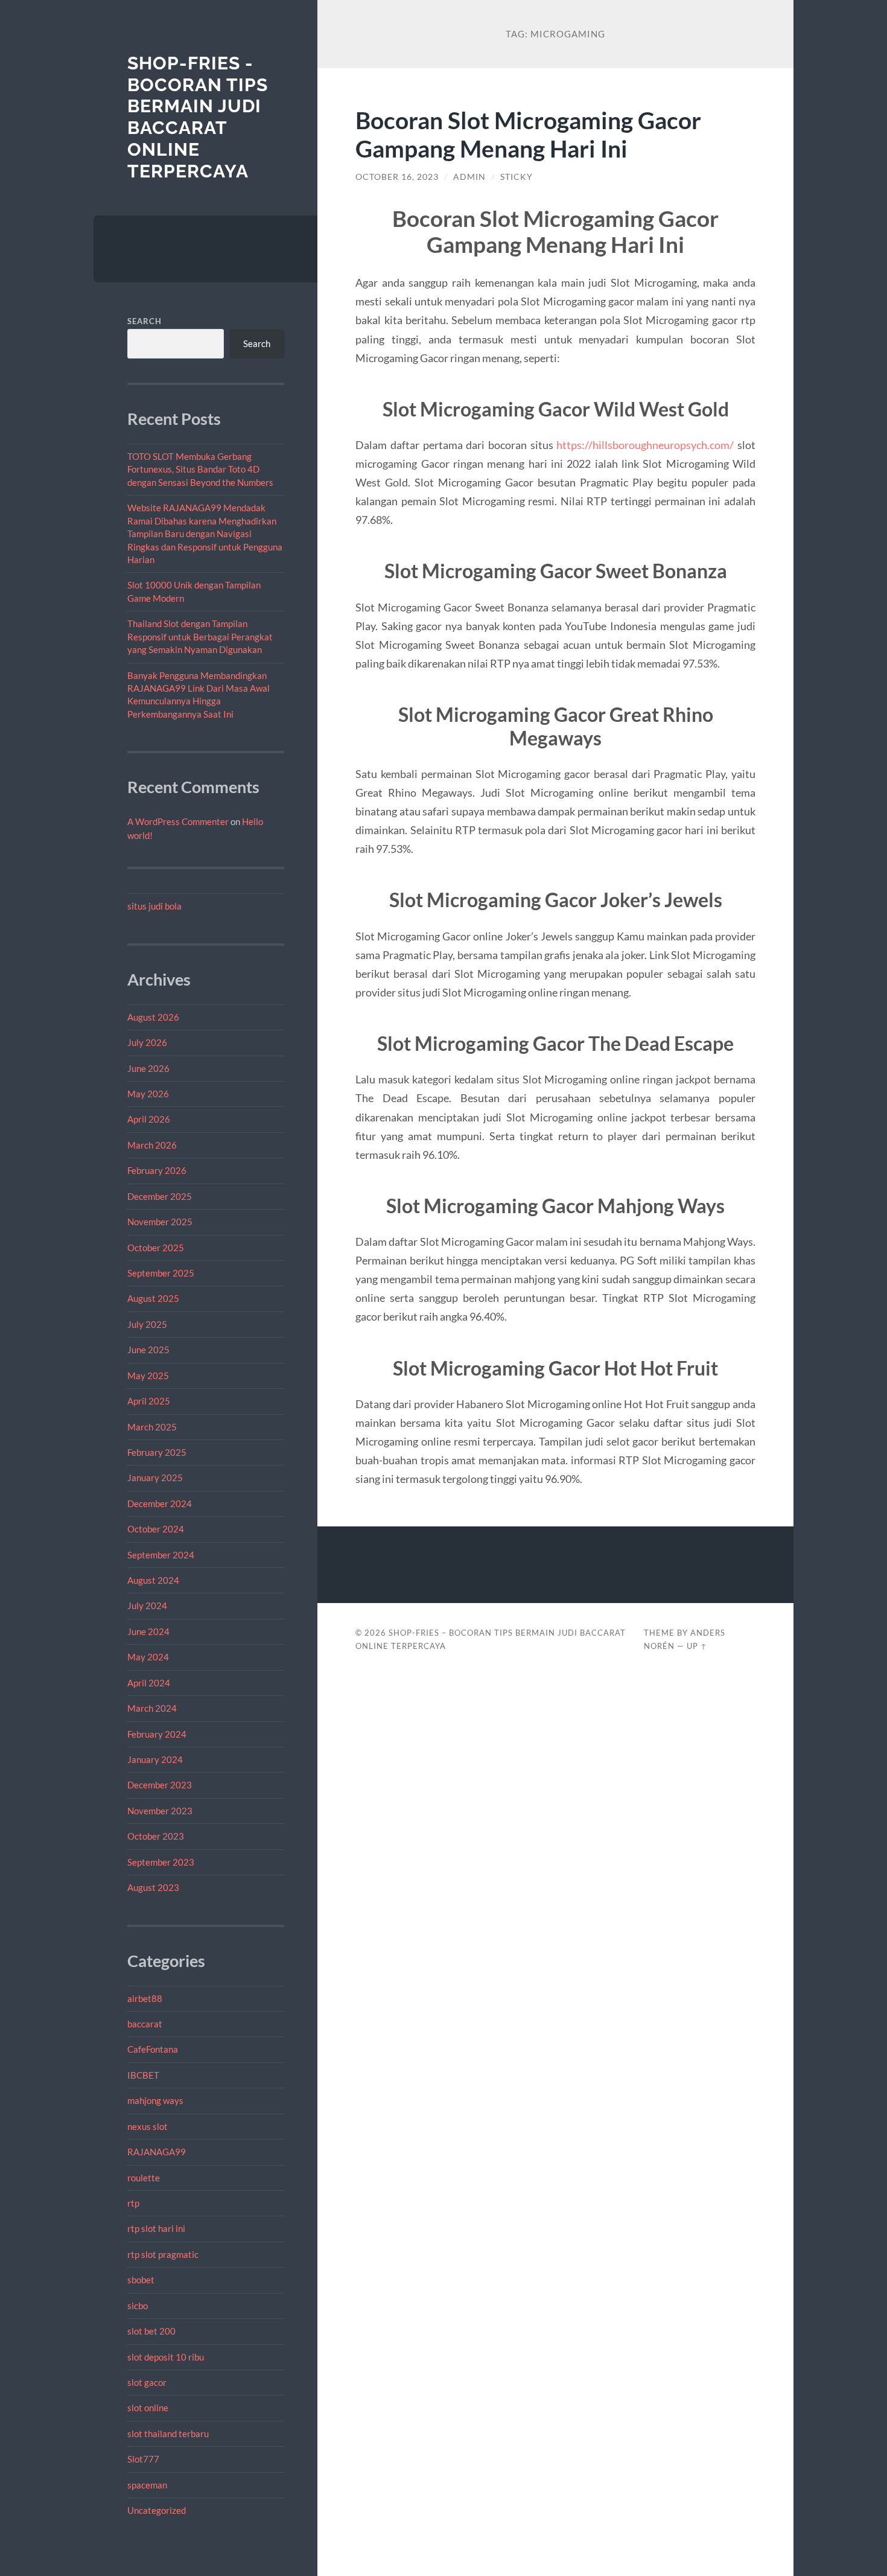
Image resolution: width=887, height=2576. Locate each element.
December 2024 (160, 1503)
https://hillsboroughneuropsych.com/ (645, 445)
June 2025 (148, 1350)
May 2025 (148, 1376)
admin (469, 177)
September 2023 (161, 1862)
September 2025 (161, 1273)
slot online (148, 2408)
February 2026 (157, 1170)
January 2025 (155, 1478)
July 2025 (147, 1324)
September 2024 (161, 1555)
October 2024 (156, 1529)
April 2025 (149, 1401)
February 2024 (157, 1734)
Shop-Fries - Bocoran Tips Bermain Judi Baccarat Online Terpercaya (198, 117)
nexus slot (148, 2126)
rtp (133, 2203)
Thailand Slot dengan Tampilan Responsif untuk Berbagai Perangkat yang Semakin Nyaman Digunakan (200, 636)
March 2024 (152, 1708)
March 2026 (152, 1145)
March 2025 (152, 1427)
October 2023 (156, 1836)
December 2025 (160, 1196)
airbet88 (145, 1998)
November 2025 (160, 1222)
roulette (144, 2178)
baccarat (145, 2024)
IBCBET (143, 2075)
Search (145, 321)
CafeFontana (153, 2049)
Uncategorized (157, 2510)
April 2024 (149, 1683)
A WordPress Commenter (178, 821)
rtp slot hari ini (156, 2228)
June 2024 (148, 1631)
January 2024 (155, 1759)
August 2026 (153, 1017)
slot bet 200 (151, 2331)
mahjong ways (155, 2100)
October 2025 (156, 1248)
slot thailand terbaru (168, 2434)
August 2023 (153, 1887)
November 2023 (160, 1811)
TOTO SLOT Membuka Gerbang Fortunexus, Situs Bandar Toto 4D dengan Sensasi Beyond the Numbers (200, 469)
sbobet (141, 2280)
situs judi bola (154, 906)
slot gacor (147, 2382)
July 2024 (147, 1605)
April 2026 (149, 1119)
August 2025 (153, 1298)
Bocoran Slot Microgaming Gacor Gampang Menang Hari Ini (528, 134)
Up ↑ (697, 1646)
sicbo (138, 2306)
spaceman (147, 2485)
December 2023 (160, 1785)
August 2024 (153, 1580)
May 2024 (148, 1657)
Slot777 (143, 2459)
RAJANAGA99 (157, 2152)
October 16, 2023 (397, 177)
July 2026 (147, 1042)
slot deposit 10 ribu (166, 2357)
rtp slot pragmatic (163, 2254)
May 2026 (148, 1094)
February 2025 (157, 1452)
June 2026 (148, 1068)
